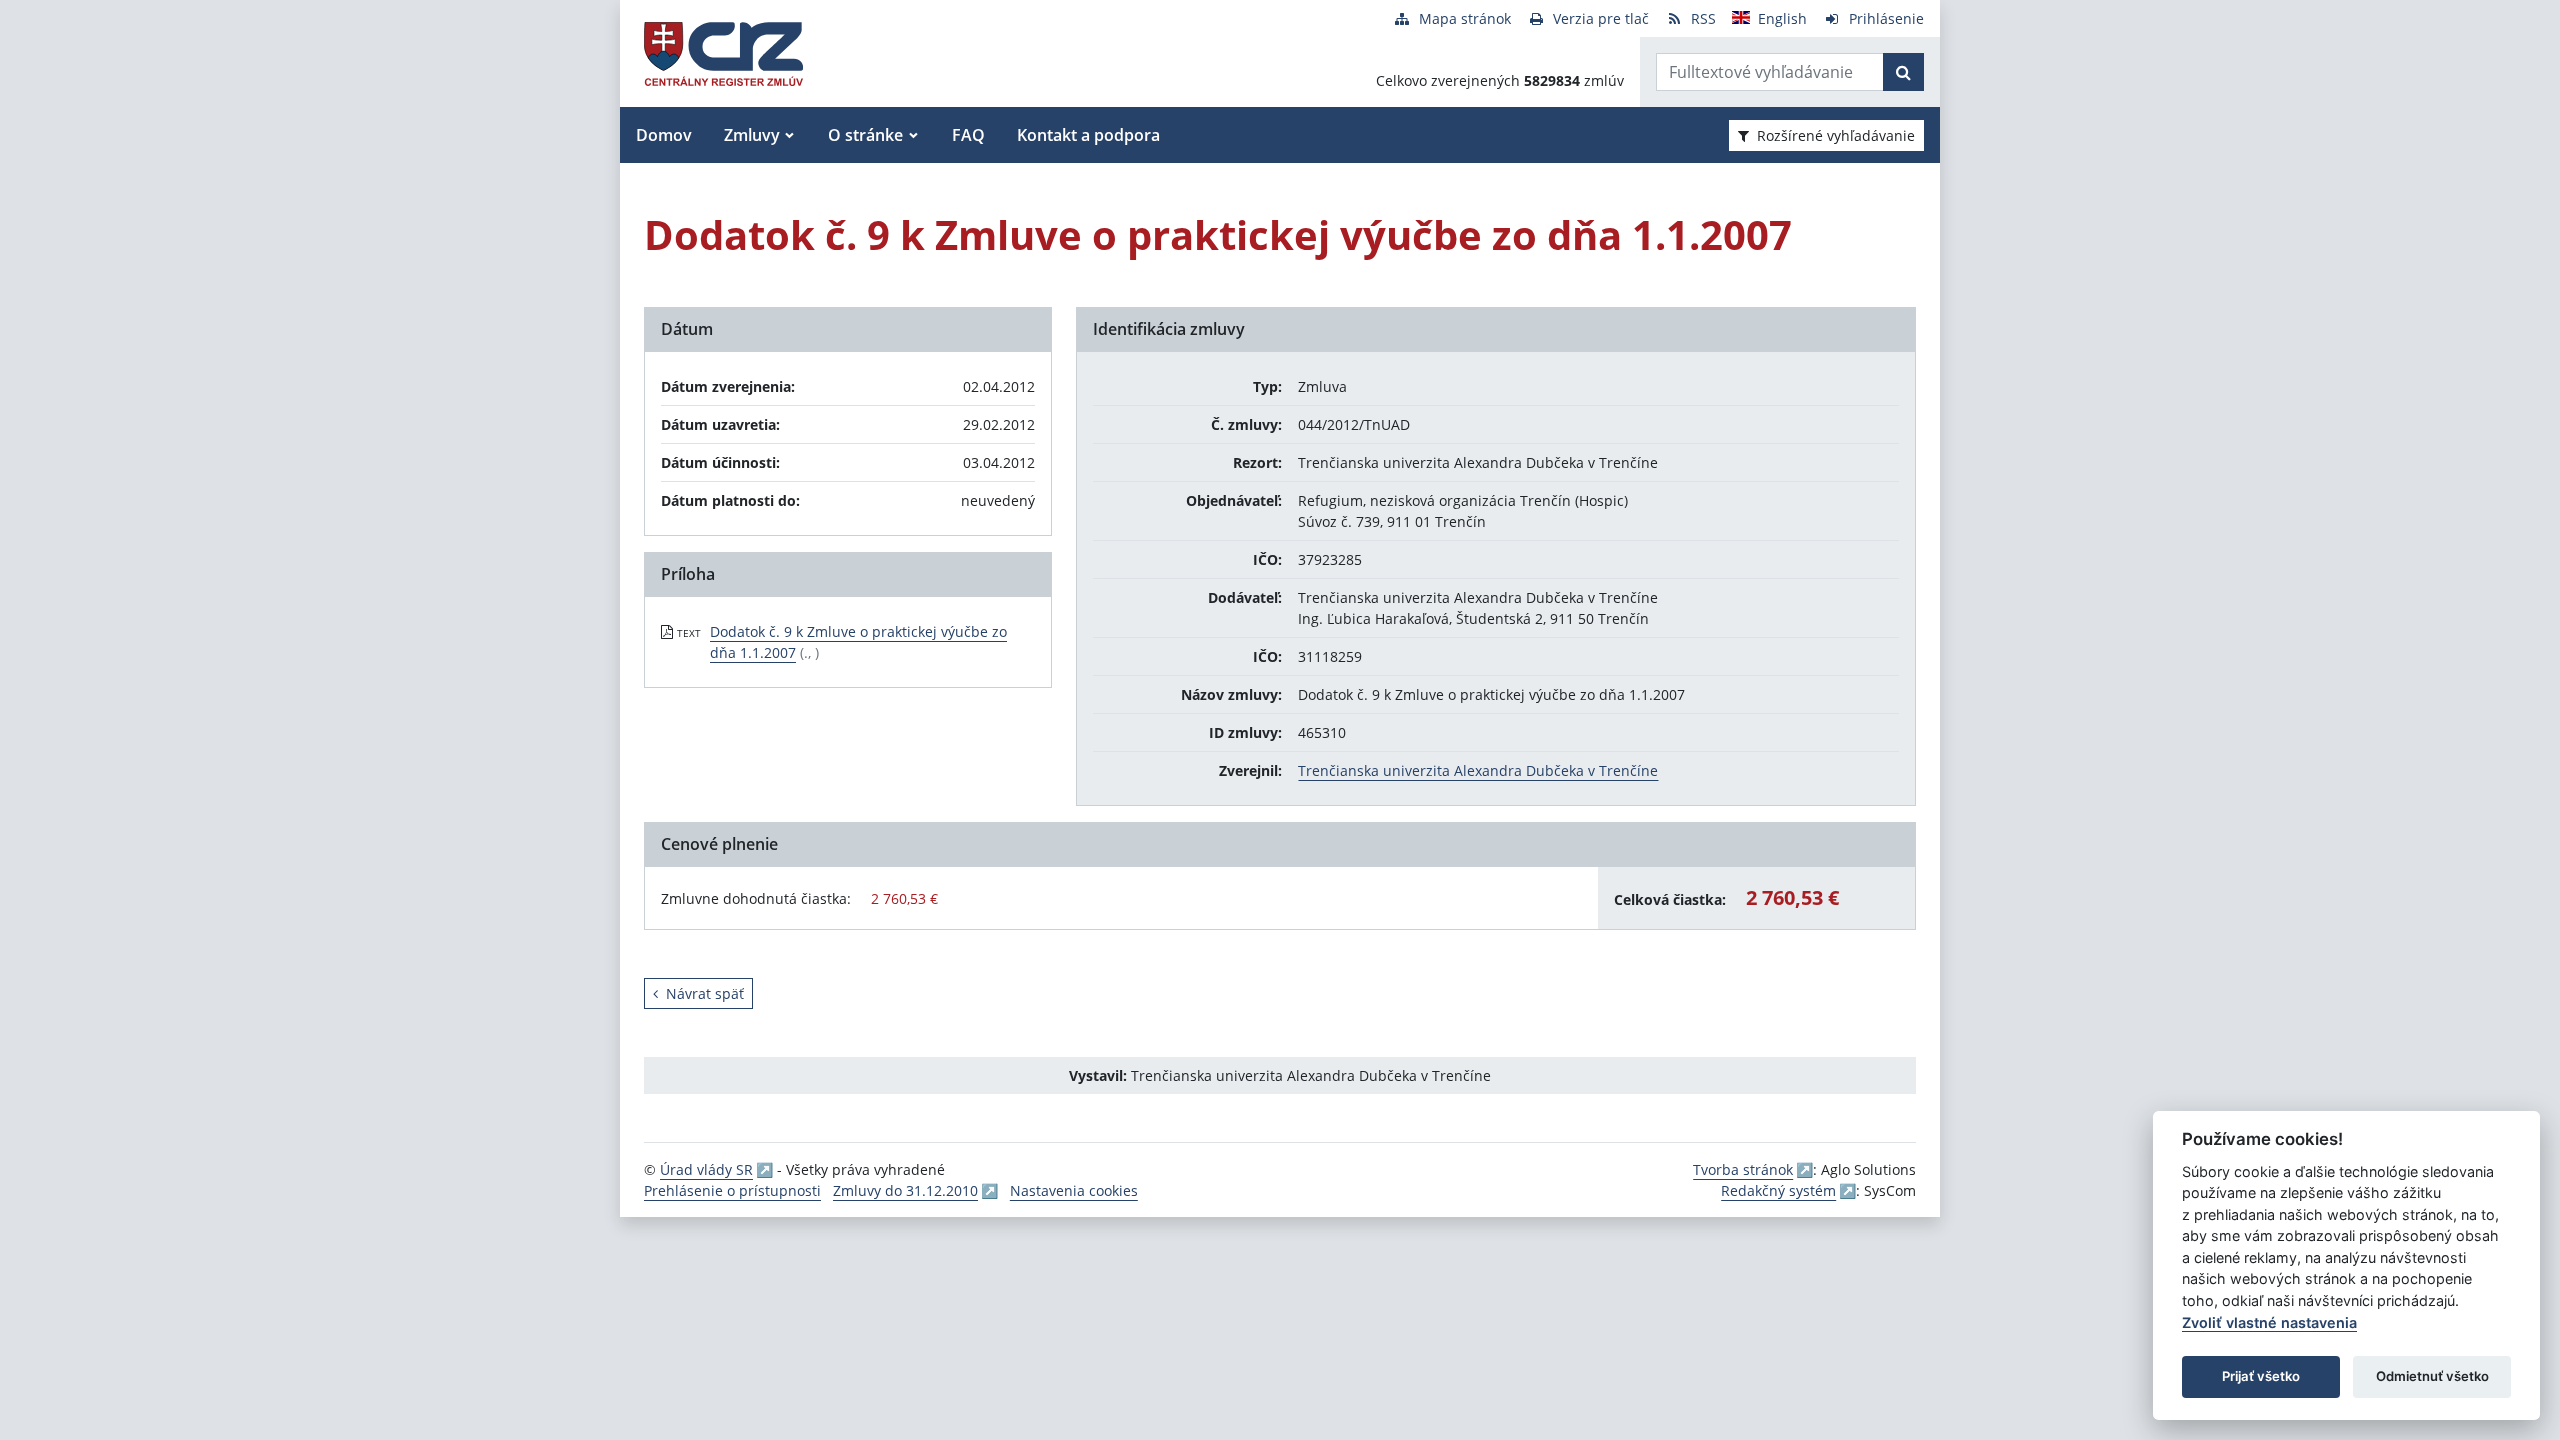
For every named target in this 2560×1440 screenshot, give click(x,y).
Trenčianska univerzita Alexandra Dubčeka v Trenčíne (1478, 770)
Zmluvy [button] (752, 135)
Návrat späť (705, 993)
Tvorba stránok (1743, 1169)
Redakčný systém (1778, 1190)
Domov (664, 135)
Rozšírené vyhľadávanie (1836, 135)
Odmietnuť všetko (2432, 1376)
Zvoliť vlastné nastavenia (2269, 1322)
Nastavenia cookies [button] (1074, 1190)
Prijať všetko (2261, 1376)
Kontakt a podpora (1088, 135)
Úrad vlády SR (706, 1169)
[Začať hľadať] (1903, 72)
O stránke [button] (865, 135)
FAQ (968, 135)
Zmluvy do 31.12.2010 (905, 1190)
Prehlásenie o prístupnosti (732, 1190)
